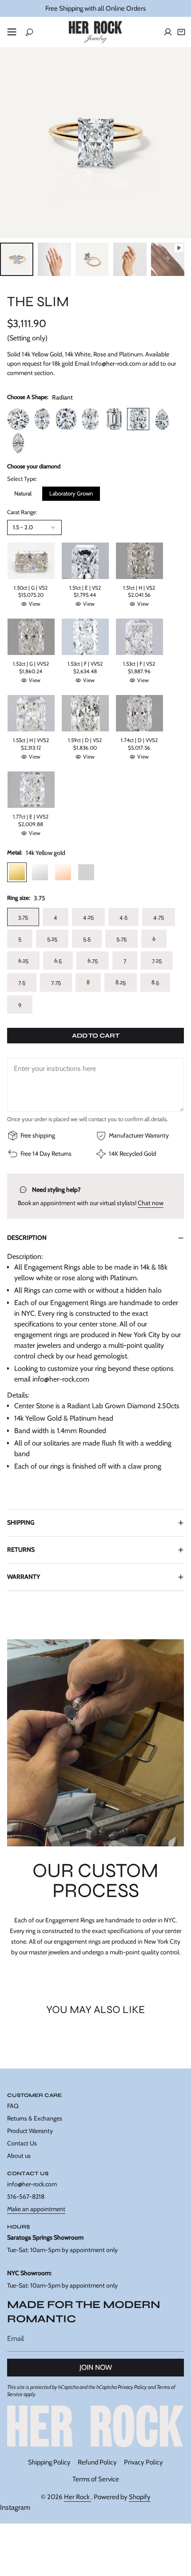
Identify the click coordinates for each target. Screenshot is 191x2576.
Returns (21, 1550)
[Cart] (181, 32)
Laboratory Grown (71, 493)
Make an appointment (36, 2209)
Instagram (15, 2507)
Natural (23, 493)
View (35, 604)
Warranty (24, 1577)
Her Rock (78, 2497)
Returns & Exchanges (35, 2118)
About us (19, 2156)
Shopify (140, 2497)
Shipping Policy (49, 2462)
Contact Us (22, 2143)
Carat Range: (22, 512)
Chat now (151, 1203)
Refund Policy (97, 2462)
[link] (95, 2426)
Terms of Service (96, 2479)
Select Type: (22, 479)
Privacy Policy (132, 2387)
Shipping (21, 1522)
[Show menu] (12, 32)
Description (27, 1238)
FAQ (13, 2106)
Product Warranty (30, 2131)
